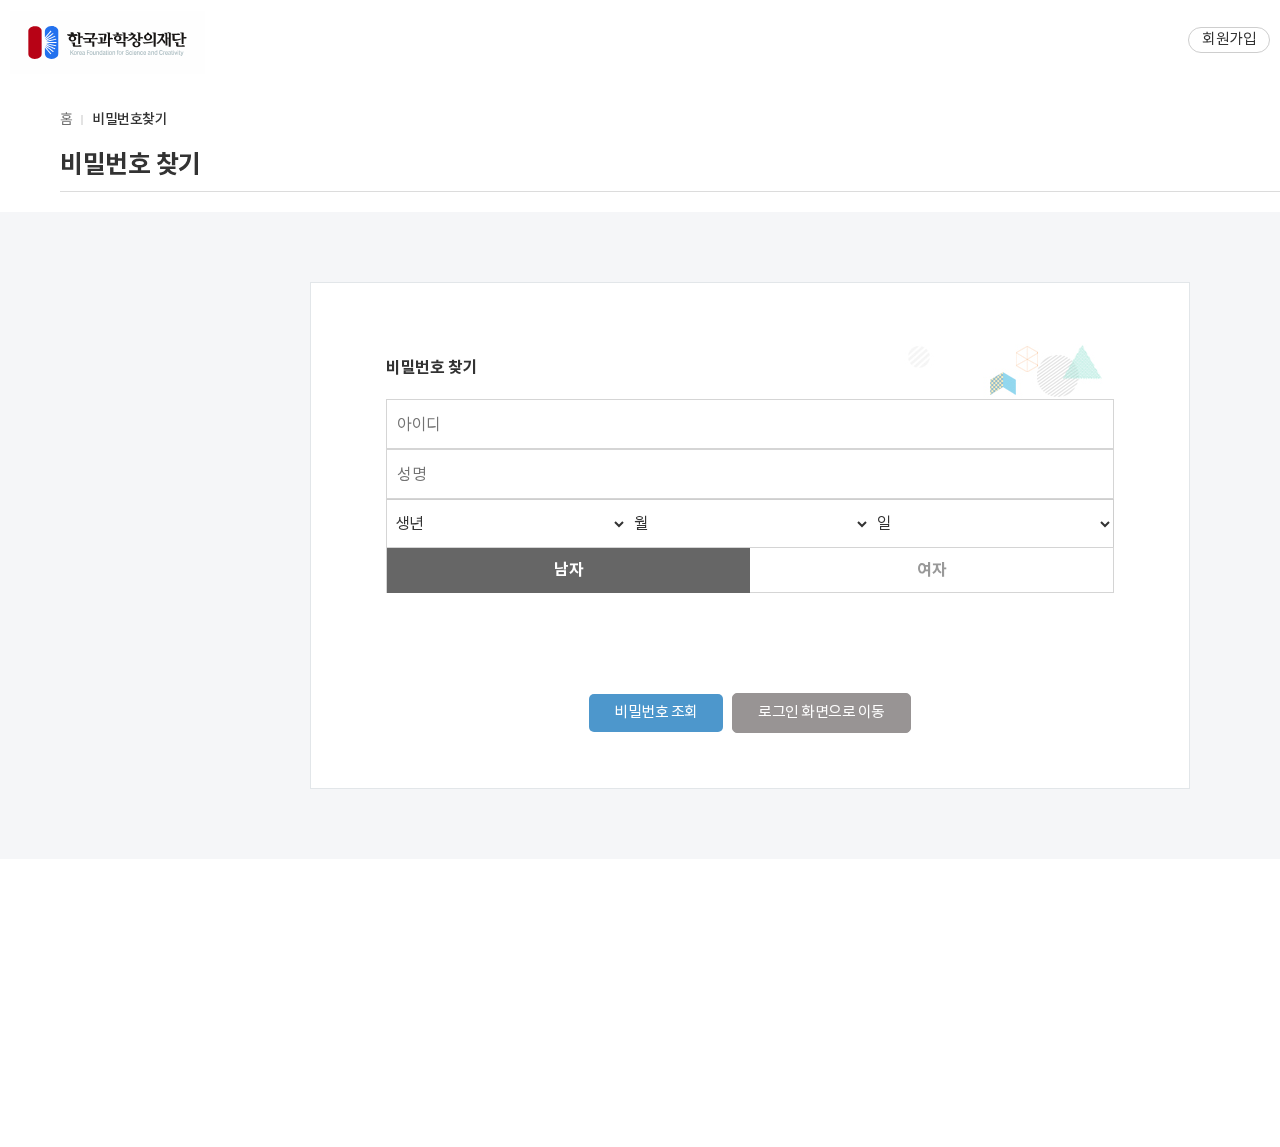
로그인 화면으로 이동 (821, 712)
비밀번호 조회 (656, 712)
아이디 (419, 425)
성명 (411, 475)
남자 (568, 570)
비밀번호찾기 (129, 119)
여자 (931, 570)
